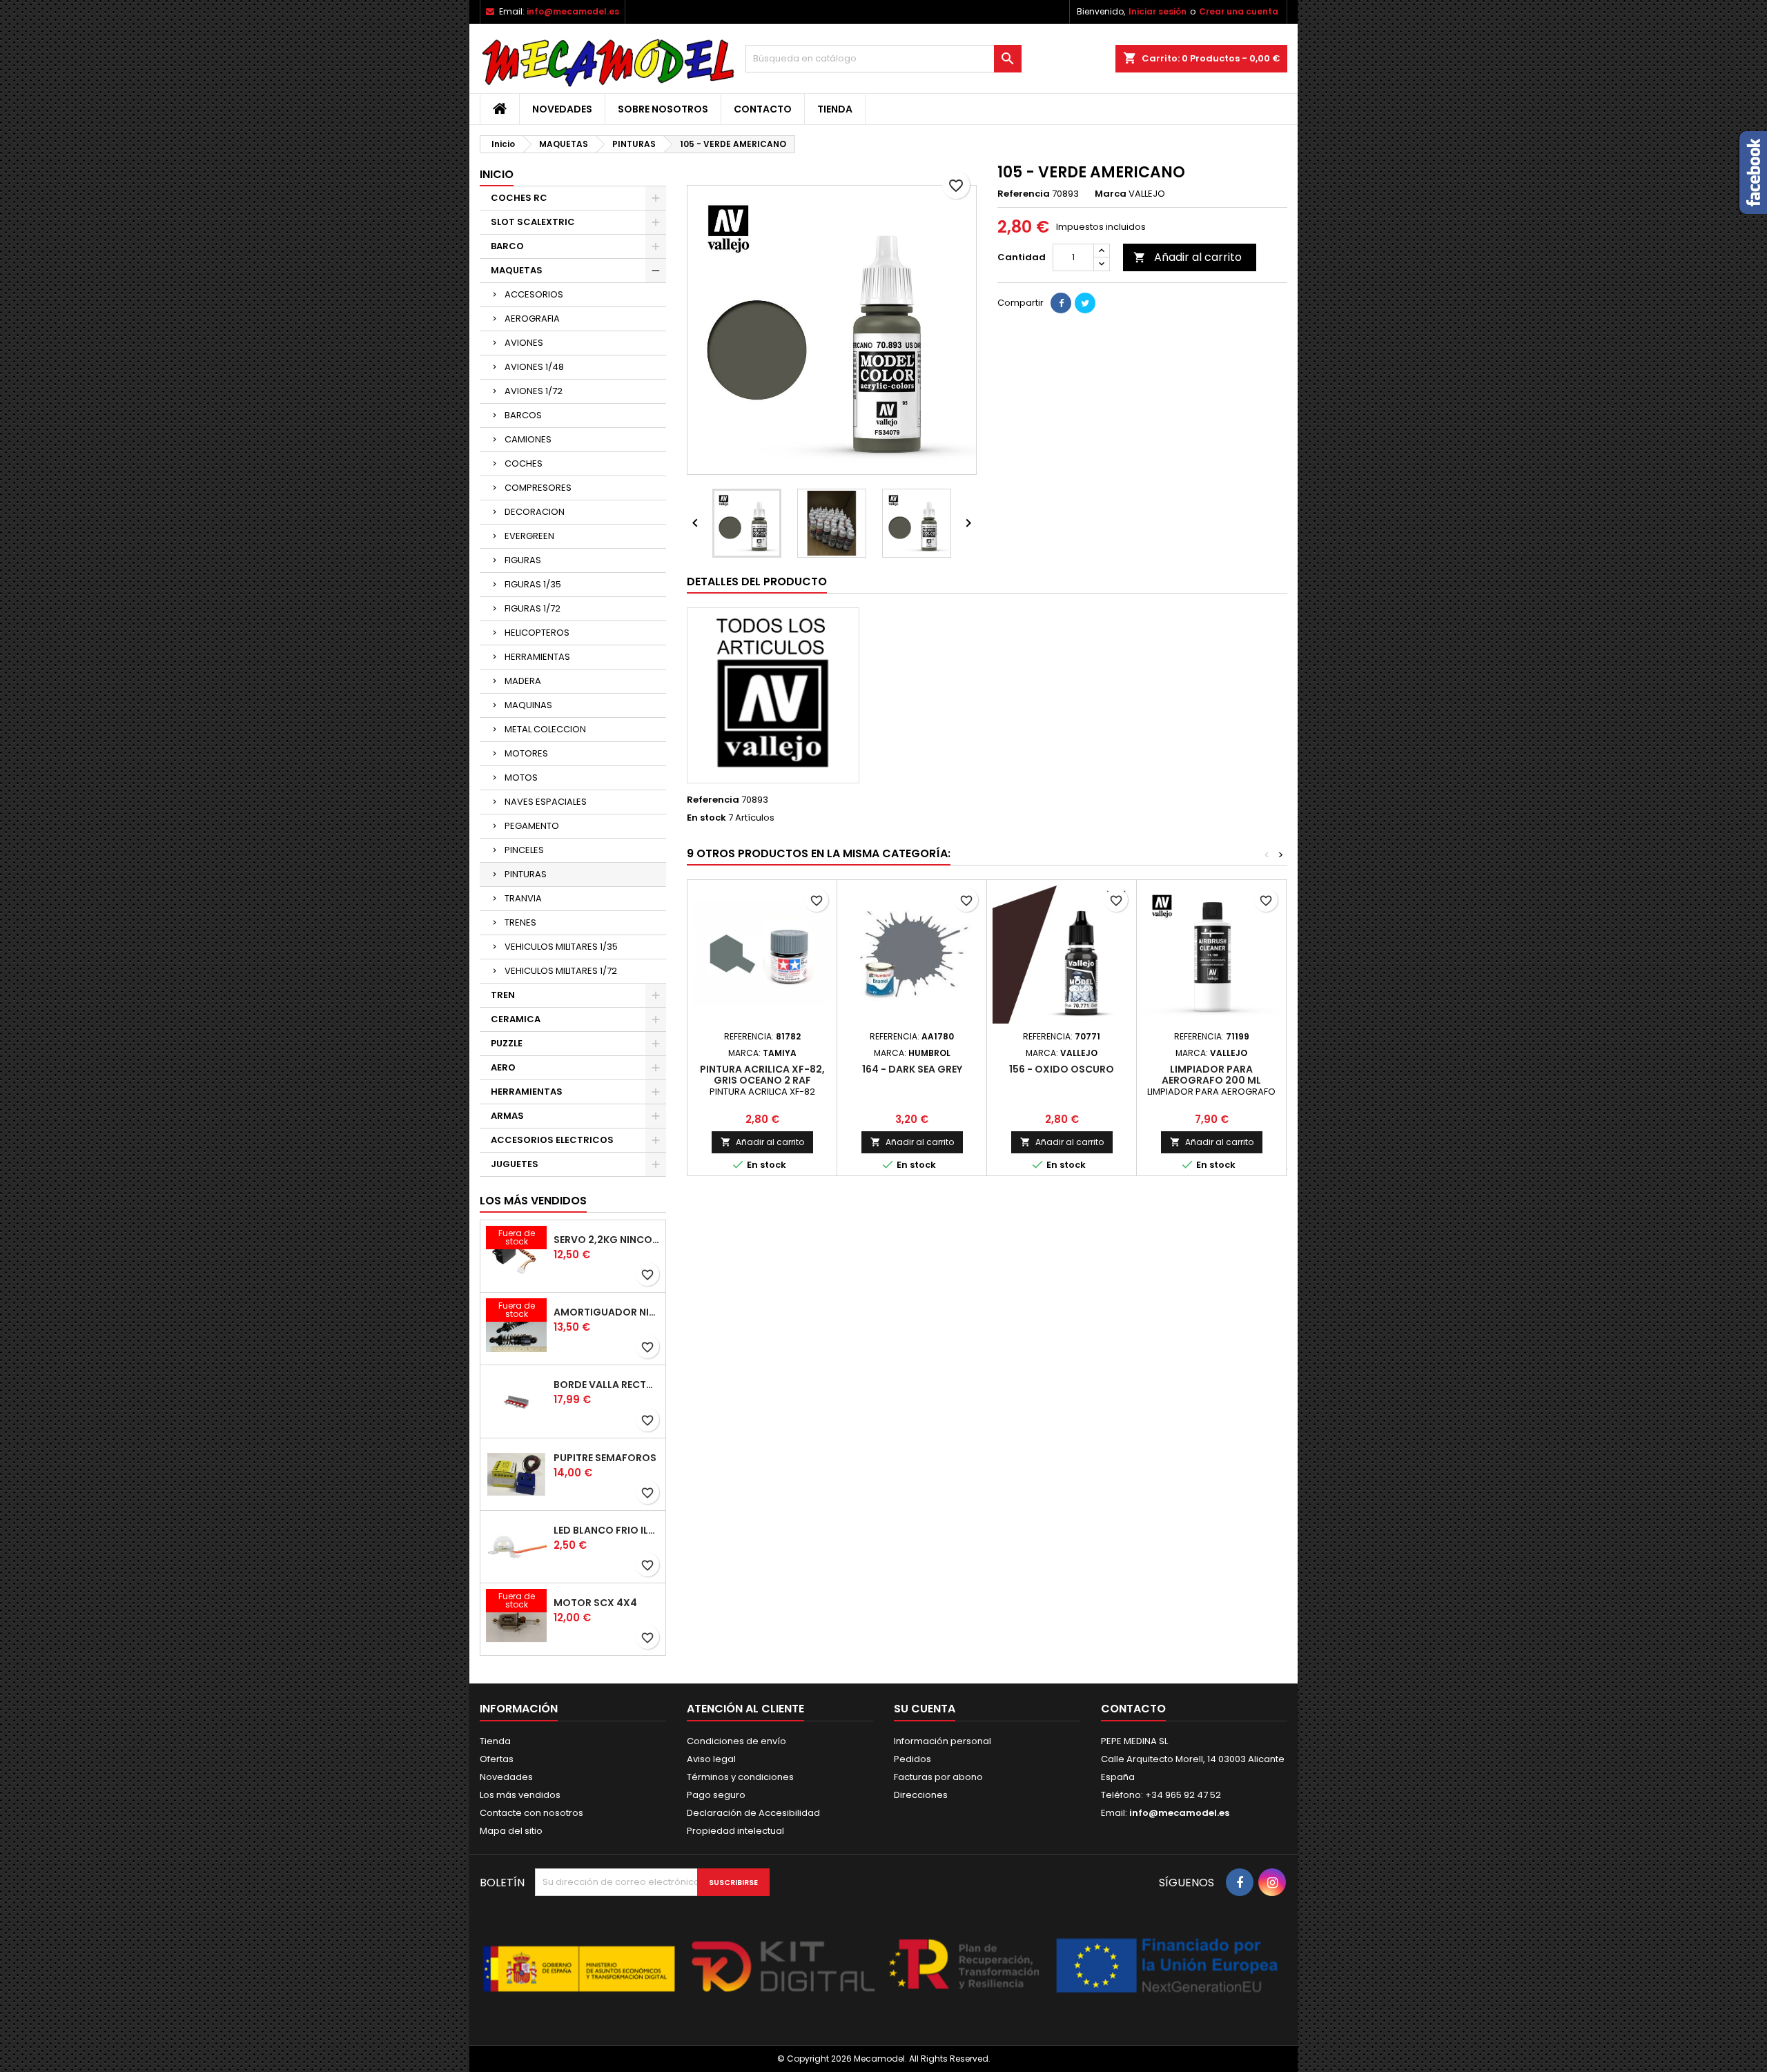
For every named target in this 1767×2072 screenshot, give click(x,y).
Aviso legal (711, 1759)
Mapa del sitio (511, 1831)
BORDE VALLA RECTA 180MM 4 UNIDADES (607, 1385)
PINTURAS (526, 874)
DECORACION (535, 512)
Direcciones (921, 1795)
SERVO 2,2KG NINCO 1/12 (607, 1240)
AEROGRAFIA (532, 319)
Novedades (562, 109)
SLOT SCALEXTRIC (533, 222)
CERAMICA (516, 1019)
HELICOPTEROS (537, 633)
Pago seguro (716, 1795)
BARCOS (523, 415)
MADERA (523, 681)
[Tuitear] (1085, 303)
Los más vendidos (533, 1201)
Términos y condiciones (740, 1777)
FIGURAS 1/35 (533, 584)
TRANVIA (523, 898)
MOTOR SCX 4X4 (595, 1603)
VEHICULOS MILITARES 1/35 (561, 947)
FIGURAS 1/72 (533, 608)
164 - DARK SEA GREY (912, 1069)
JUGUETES (515, 1164)
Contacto (763, 109)
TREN (503, 995)
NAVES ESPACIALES (546, 802)
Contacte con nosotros (531, 1813)
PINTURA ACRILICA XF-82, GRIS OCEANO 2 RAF (762, 1075)
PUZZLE (507, 1043)
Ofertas (497, 1759)
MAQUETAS (517, 270)
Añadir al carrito (1188, 257)
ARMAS (507, 1116)
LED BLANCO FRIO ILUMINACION (607, 1530)
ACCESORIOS (534, 294)
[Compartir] (1061, 303)
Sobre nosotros (663, 109)
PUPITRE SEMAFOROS (605, 1458)
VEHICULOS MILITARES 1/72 (561, 971)
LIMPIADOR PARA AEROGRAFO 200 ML (1211, 1075)
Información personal (943, 1741)
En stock (706, 818)
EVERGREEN (529, 536)
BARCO (507, 246)
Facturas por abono (938, 1777)
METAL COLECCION (545, 729)
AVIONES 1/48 (534, 367)
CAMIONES (528, 439)
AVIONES (524, 343)
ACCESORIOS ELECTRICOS (552, 1140)
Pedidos (912, 1759)
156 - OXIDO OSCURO (1062, 1069)
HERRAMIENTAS (537, 657)
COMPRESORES (538, 488)
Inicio (497, 174)
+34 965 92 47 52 (1182, 1795)
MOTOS (521, 778)
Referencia (1024, 194)
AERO (503, 1067)
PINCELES (524, 850)
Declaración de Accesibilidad (753, 1813)
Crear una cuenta (1239, 11)
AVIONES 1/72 (534, 391)
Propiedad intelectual (735, 1831)
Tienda (835, 109)
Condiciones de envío (736, 1741)
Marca (1111, 194)
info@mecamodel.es (573, 11)
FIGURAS (523, 560)
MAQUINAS (528, 705)
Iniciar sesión (1158, 11)
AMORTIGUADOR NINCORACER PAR (607, 1312)
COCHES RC (519, 198)
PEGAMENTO (532, 826)
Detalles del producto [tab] (757, 581)
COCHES (524, 463)
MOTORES (526, 753)
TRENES (520, 922)
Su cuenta (925, 1709)
